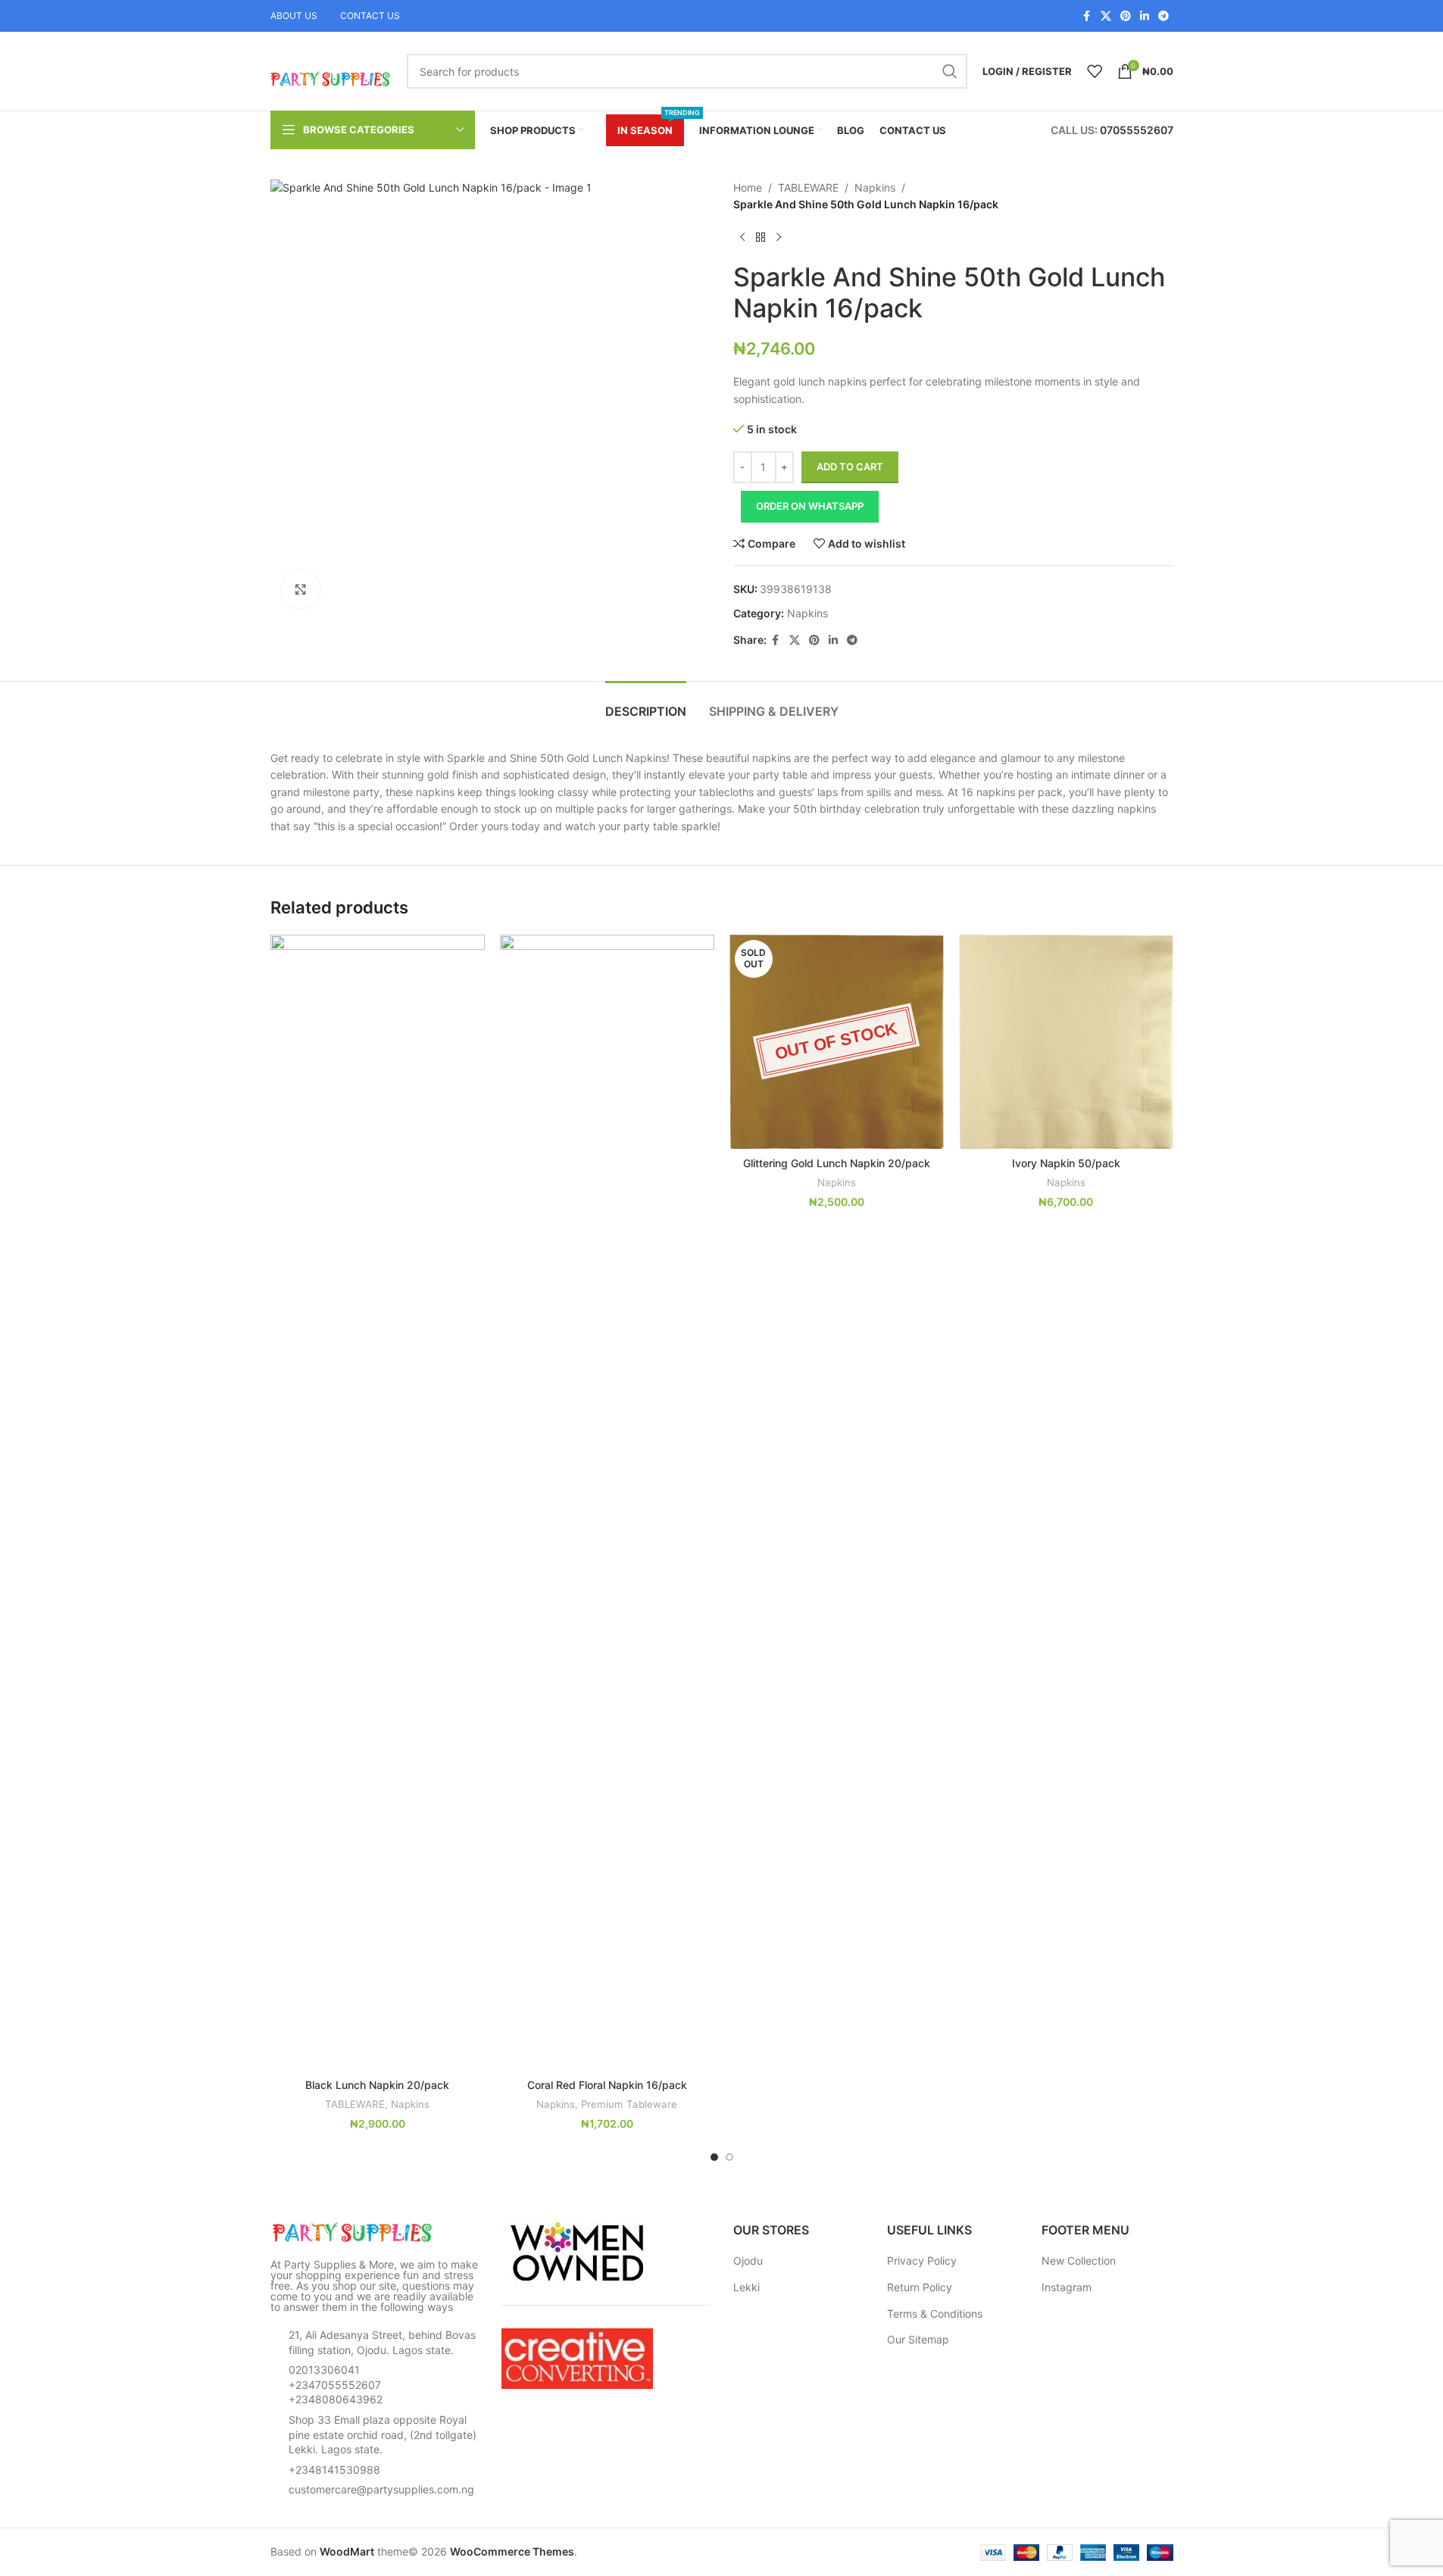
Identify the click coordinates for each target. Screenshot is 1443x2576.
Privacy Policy (922, 2261)
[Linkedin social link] (1145, 16)
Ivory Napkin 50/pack (1066, 1163)
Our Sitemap (918, 2339)
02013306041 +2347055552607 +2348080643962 (336, 2384)
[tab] (646, 704)
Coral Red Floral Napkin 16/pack (607, 2085)
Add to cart (850, 467)
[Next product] (779, 238)
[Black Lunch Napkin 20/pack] (378, 1503)
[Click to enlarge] (301, 589)
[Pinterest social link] (1126, 16)
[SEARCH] (950, 71)
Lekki (746, 2287)
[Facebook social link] (1087, 16)
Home (748, 187)
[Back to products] (761, 238)
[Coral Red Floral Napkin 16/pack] (607, 1503)
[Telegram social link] (1163, 16)
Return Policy (920, 2287)
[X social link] (1106, 16)
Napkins (875, 187)
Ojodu (748, 2261)
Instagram (1067, 2287)
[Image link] (354, 2232)
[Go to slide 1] (714, 2157)
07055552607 (1137, 130)
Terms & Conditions (935, 2314)
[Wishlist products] (1095, 71)
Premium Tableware (629, 2104)
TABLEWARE (808, 187)
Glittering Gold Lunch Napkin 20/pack (837, 1163)
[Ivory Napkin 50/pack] (1066, 1042)
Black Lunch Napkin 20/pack (377, 2085)
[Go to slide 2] (729, 2157)
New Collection (1079, 2261)
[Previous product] (742, 238)
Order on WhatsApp (810, 506)
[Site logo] (331, 70)
